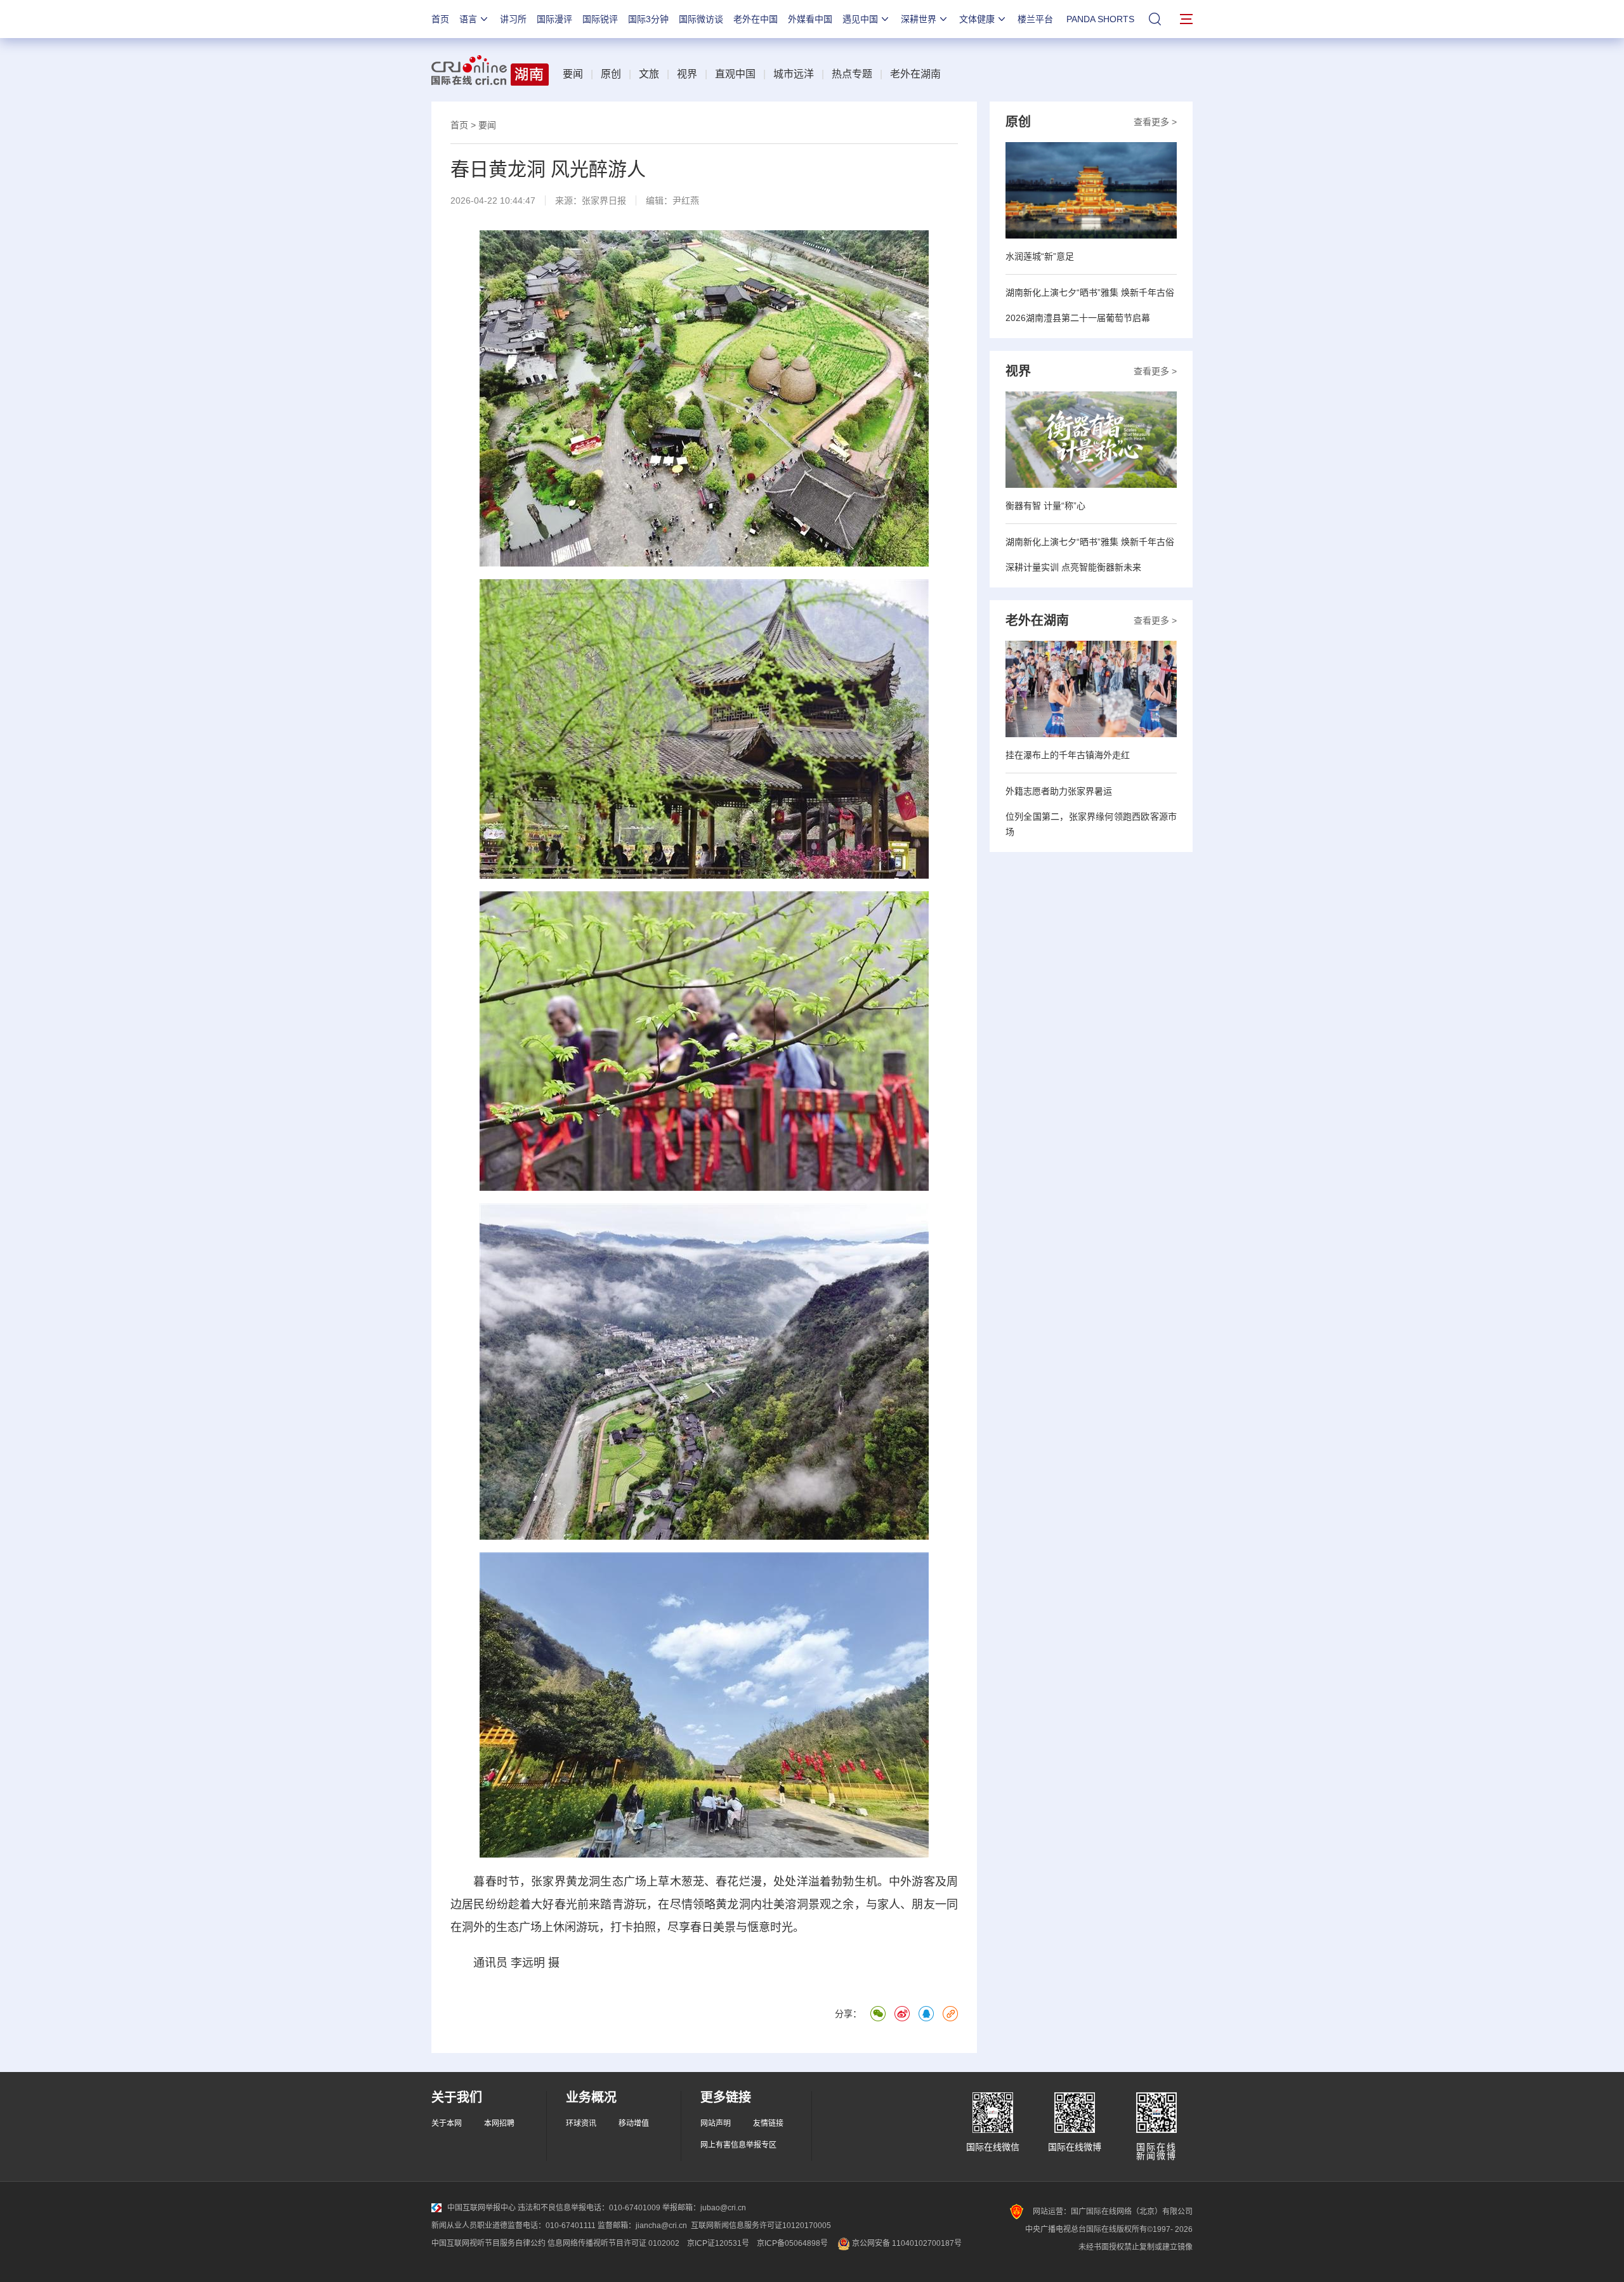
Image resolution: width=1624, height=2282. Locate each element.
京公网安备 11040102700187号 (906, 2243)
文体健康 (977, 19)
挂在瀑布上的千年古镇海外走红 (1068, 755)
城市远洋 (794, 74)
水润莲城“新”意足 (1040, 256)
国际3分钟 (648, 19)
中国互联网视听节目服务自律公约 (488, 2243)
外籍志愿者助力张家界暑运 (1059, 791)
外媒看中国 (810, 19)
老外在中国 (756, 19)
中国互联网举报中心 (481, 2208)
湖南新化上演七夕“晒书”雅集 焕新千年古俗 (1090, 292)
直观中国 (735, 74)
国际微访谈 (701, 19)
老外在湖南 (915, 74)
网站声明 (716, 2123)
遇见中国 (860, 19)
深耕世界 (919, 19)
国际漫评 (554, 19)
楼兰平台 (1035, 19)
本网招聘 (499, 2123)
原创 (611, 74)
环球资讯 (581, 2123)
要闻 (573, 74)
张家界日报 (604, 200)
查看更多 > (1155, 122)
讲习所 (513, 19)
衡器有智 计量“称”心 (1045, 506)
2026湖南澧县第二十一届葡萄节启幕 (1078, 318)
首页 (440, 19)
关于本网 (447, 2123)
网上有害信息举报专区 (738, 2145)
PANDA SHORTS (1100, 19)
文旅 (649, 74)
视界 (687, 74)
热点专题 (852, 74)
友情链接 (768, 2123)
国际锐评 (600, 19)
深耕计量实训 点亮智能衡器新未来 (1073, 567)
